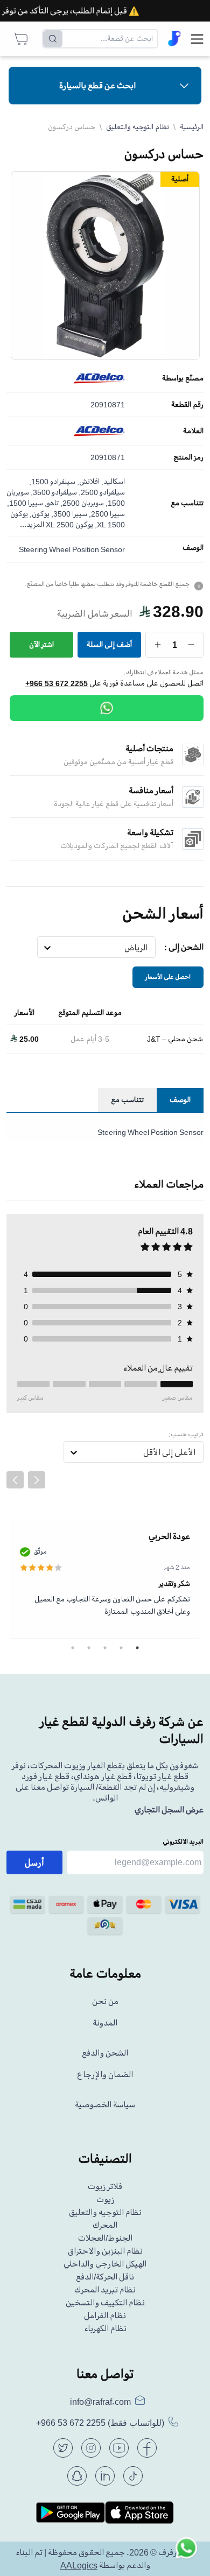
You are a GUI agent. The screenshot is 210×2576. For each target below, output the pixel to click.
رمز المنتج (188, 457)
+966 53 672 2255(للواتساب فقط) (100, 2423)
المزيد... (32, 524)
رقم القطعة (187, 405)
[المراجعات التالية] (37, 1480)
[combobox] (148, 948)
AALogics (79, 2565)
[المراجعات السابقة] (15, 1480)
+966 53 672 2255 (57, 683)
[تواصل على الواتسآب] (186, 2552)
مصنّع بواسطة (183, 378)
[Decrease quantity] (191, 645)
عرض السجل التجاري (169, 1810)
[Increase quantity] (158, 645)
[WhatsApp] (107, 708)
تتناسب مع (187, 503)
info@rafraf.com (100, 2402)
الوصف (193, 548)
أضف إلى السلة (109, 644)
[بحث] (53, 39)
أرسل (34, 1862)
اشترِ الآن (41, 644)
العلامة (193, 431)
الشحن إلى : (184, 947)
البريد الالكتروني (183, 1842)
